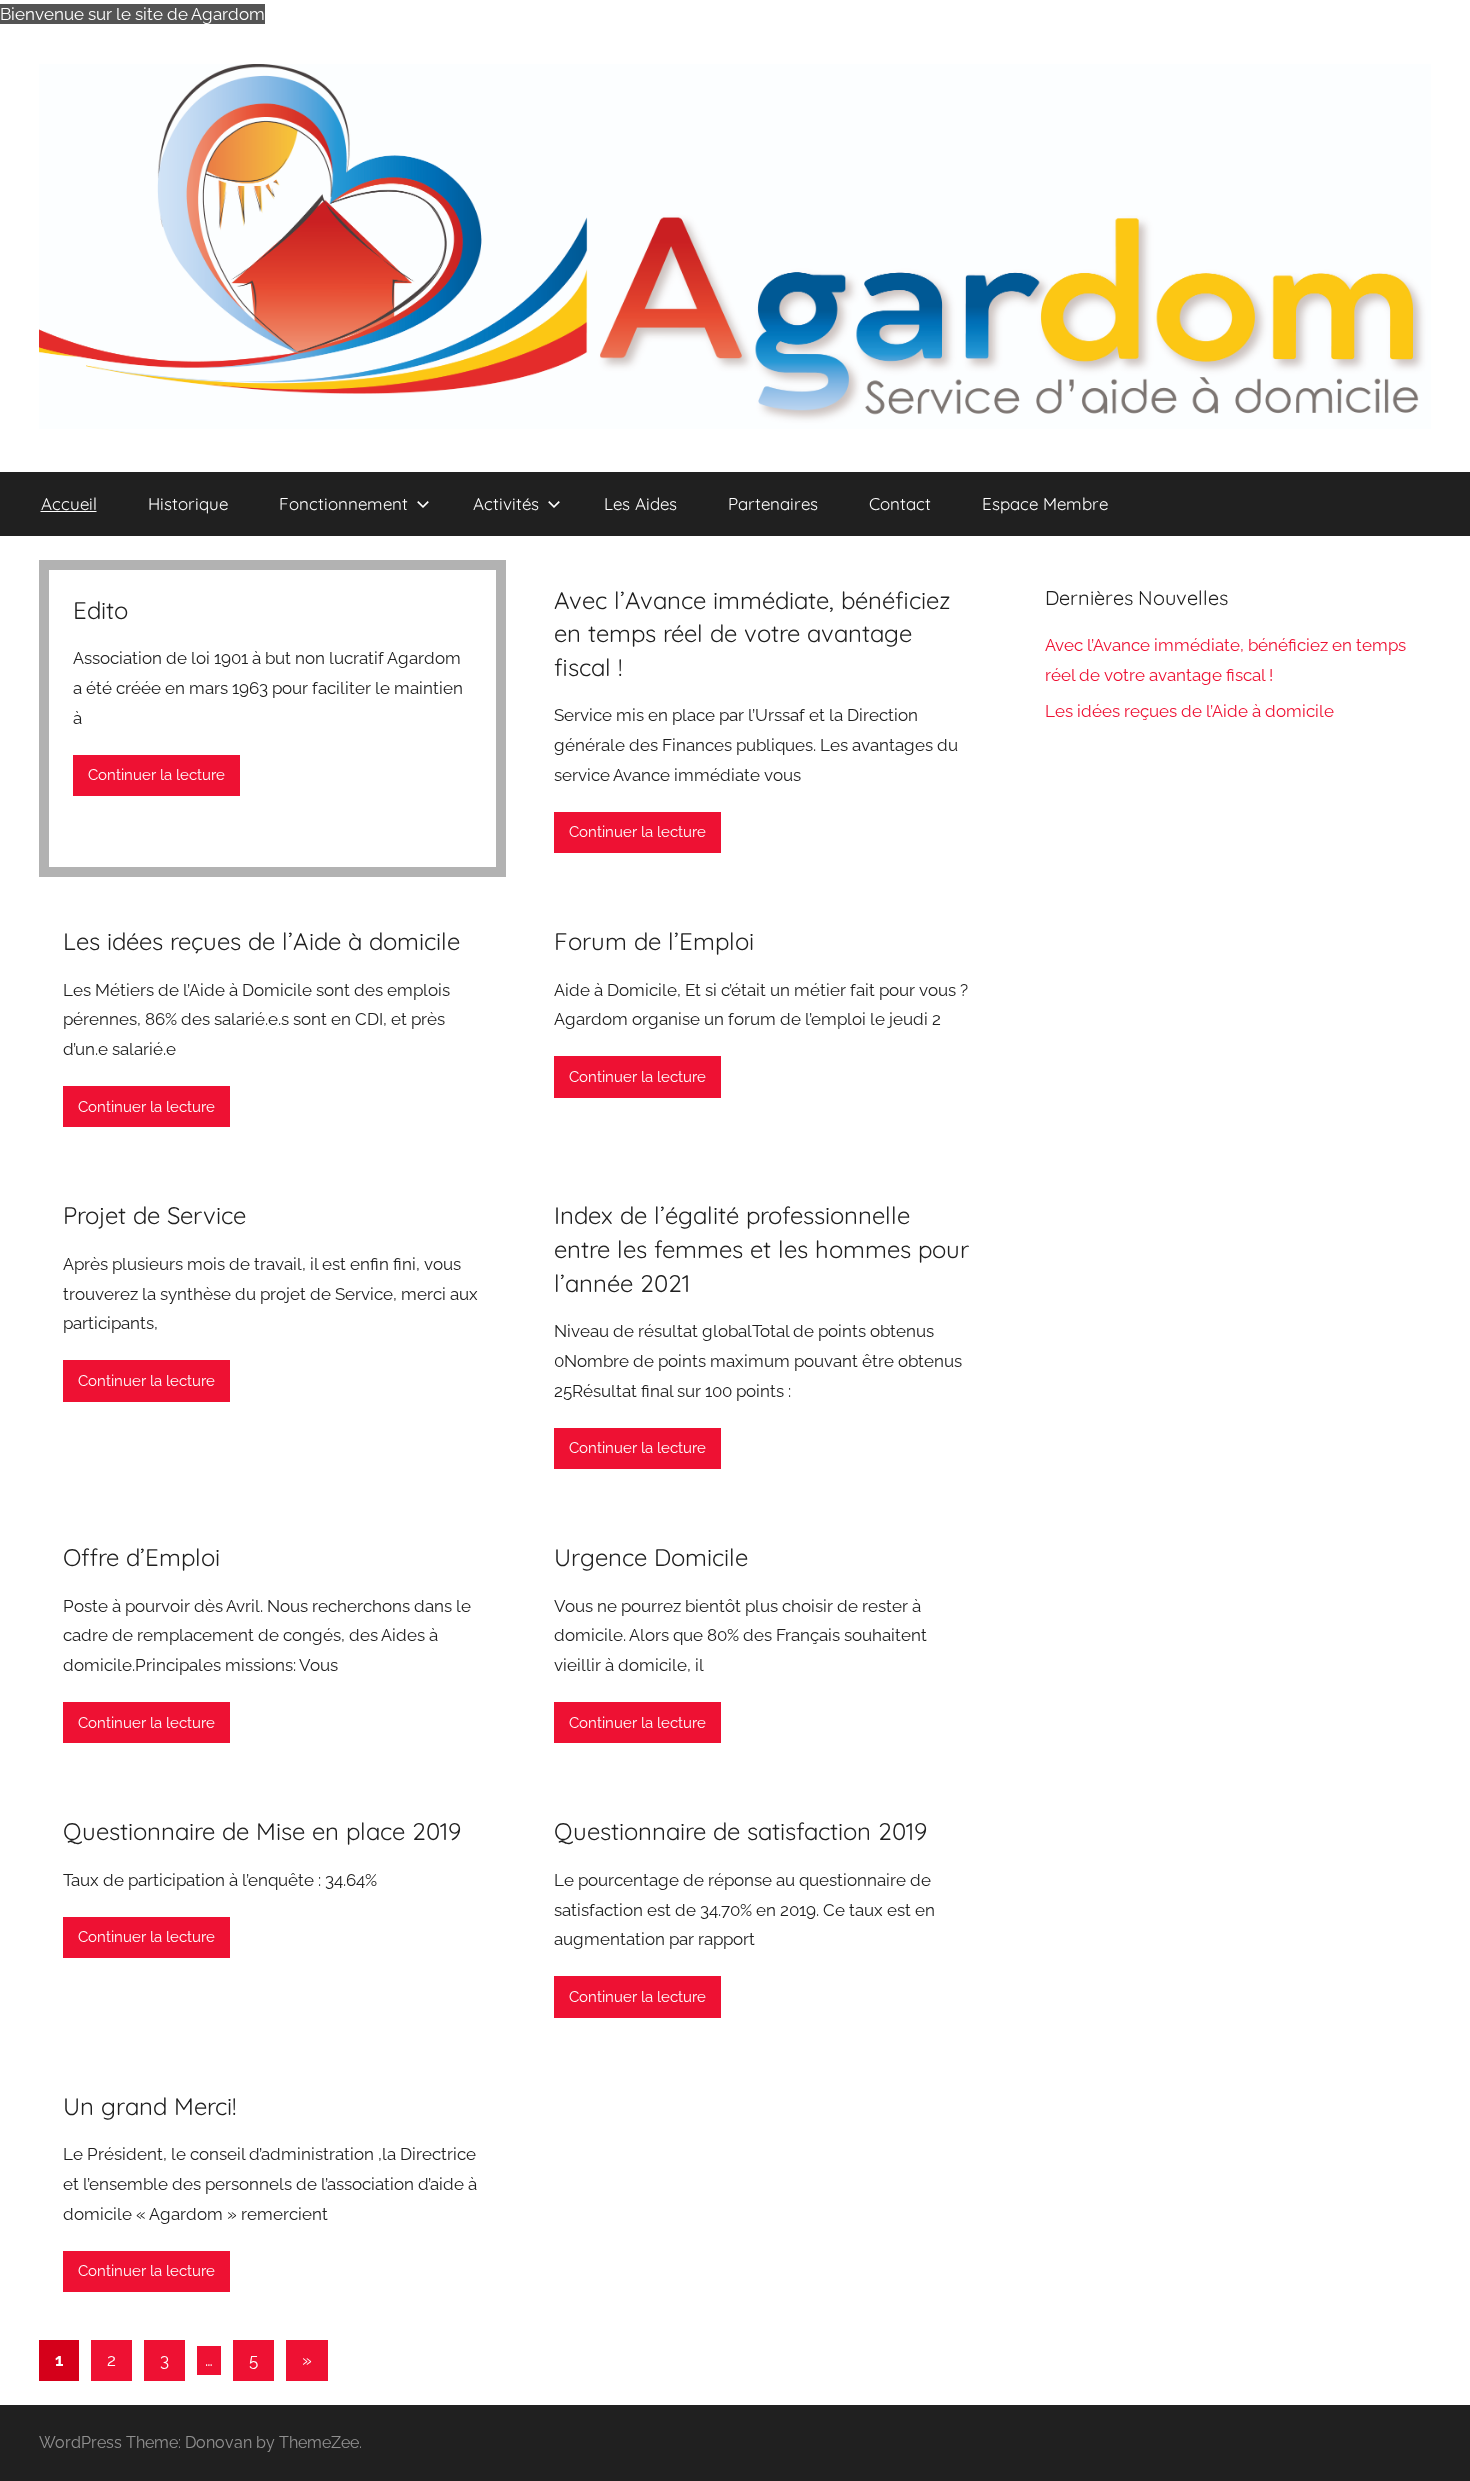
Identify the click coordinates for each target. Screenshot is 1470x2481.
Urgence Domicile (651, 1557)
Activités (506, 503)
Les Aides (640, 503)
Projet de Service (154, 1215)
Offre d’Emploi (141, 1557)
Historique (188, 503)
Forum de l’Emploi (654, 941)
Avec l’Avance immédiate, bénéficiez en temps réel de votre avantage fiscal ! (752, 633)
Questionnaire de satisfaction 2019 (740, 1831)
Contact (900, 503)
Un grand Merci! (149, 2106)
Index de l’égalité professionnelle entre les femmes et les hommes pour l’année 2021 (761, 1248)
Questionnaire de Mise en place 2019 (262, 1831)
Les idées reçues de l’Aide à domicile (261, 941)
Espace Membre (1045, 503)
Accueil (69, 503)
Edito (100, 610)
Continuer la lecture (156, 775)
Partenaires (773, 503)
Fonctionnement (343, 503)
